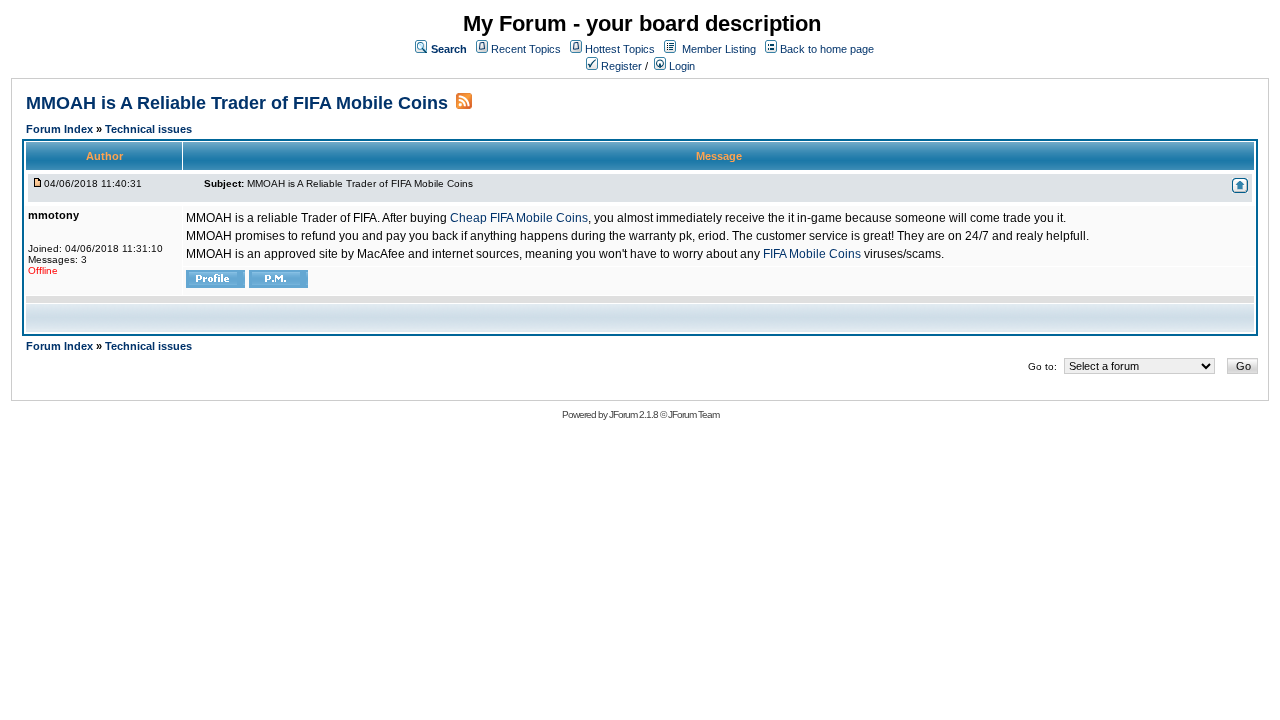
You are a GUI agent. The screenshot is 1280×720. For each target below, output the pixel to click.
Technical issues (148, 129)
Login (680, 66)
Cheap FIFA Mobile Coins (519, 218)
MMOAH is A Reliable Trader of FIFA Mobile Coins (237, 103)
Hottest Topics (620, 49)
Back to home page (827, 49)
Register (620, 66)
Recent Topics (526, 49)
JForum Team (693, 414)
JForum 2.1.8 (633, 414)
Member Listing (719, 49)
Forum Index (61, 129)
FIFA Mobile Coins (812, 254)
